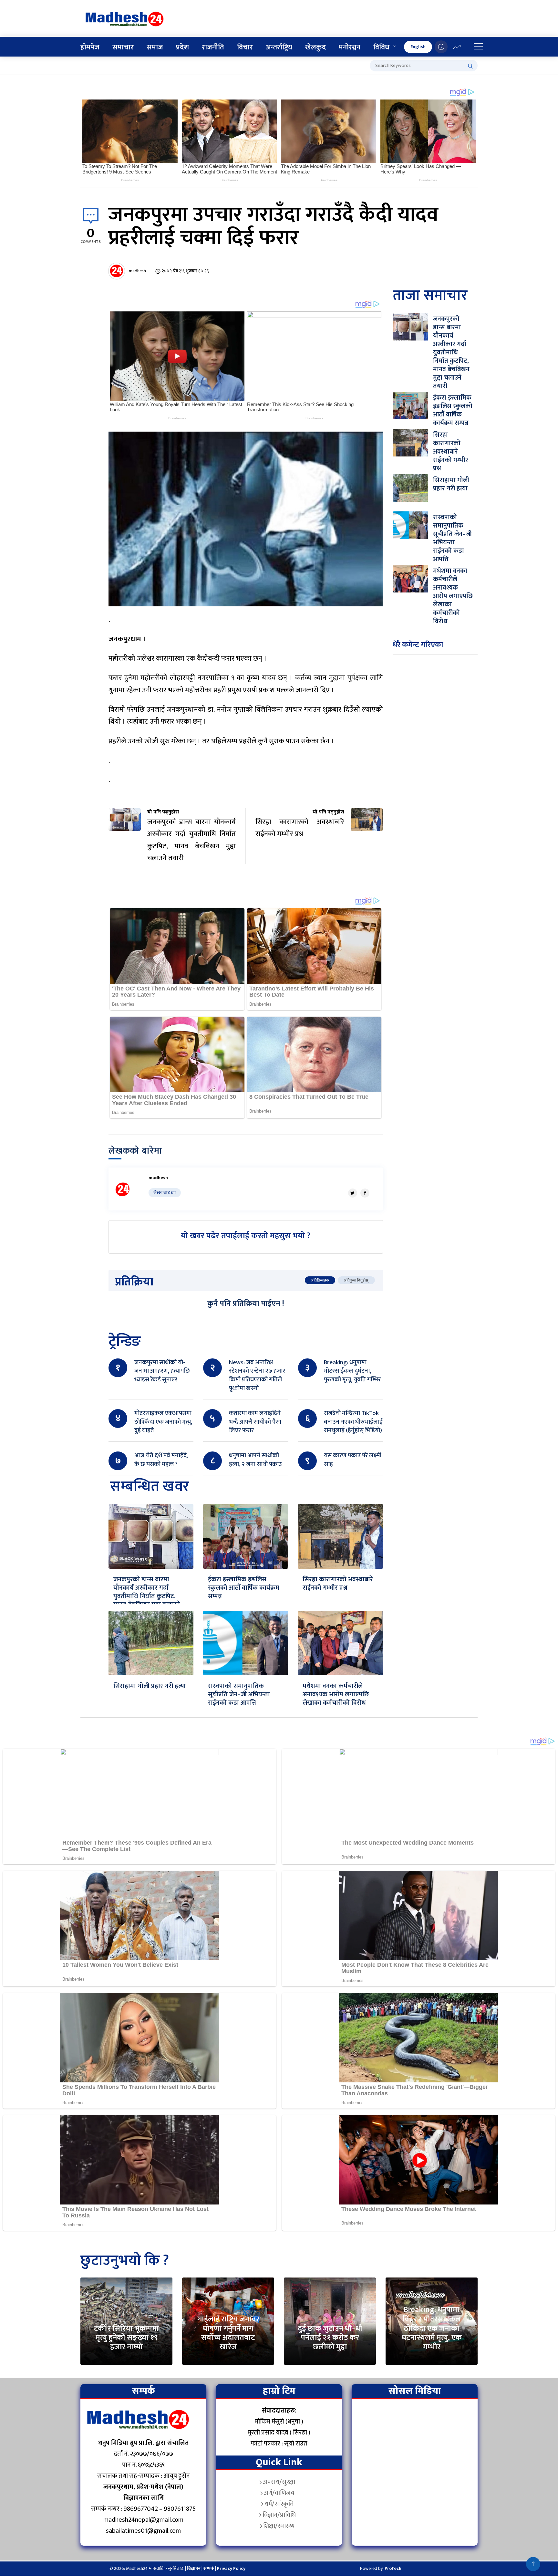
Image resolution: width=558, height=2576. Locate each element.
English (418, 47)
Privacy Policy (231, 2568)
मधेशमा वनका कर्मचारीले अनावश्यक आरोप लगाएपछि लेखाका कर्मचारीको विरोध (336, 1694)
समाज (155, 47)
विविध (381, 47)
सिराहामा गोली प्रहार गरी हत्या (150, 1686)
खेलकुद (315, 47)
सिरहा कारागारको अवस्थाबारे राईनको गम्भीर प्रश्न (338, 1584)
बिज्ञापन (194, 2568)
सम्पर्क (209, 2568)
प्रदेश (182, 47)
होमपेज (90, 47)
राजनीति (213, 47)
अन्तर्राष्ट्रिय (279, 47)
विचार (245, 47)
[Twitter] (353, 1193)
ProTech (393, 2568)
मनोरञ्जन (350, 47)
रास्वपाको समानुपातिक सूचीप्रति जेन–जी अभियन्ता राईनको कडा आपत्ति (239, 1694)
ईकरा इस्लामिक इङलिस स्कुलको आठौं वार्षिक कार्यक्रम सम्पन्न (244, 1588)
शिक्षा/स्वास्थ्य (279, 2526)
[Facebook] (365, 1193)
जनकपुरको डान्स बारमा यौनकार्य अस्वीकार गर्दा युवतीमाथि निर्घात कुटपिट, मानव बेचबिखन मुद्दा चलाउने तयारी (147, 1596)
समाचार (123, 47)
